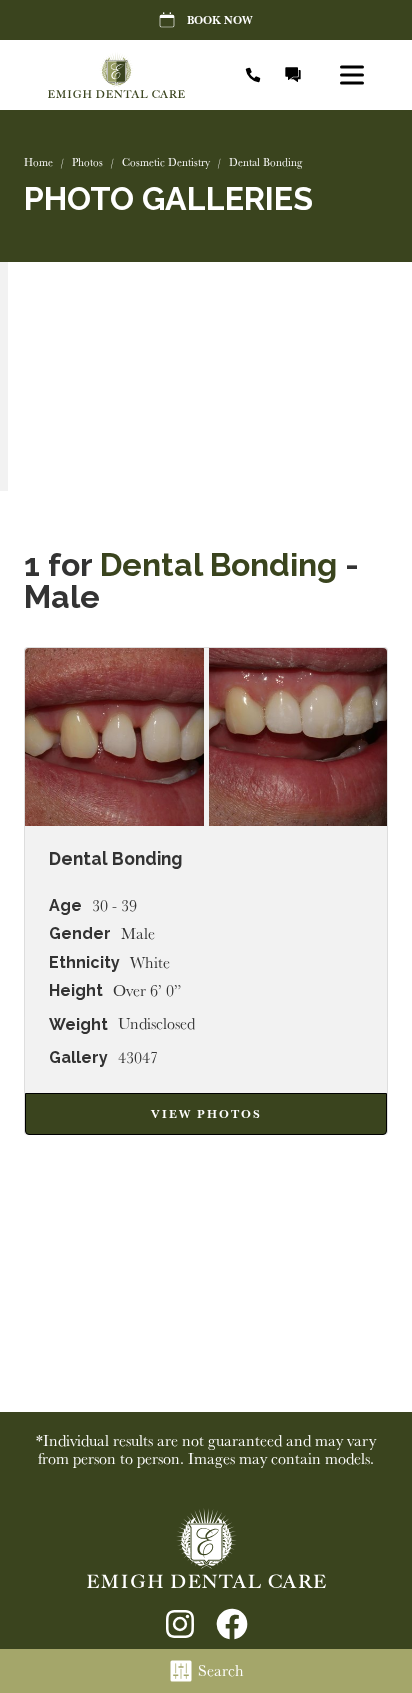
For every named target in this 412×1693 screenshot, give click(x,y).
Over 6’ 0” (147, 991)
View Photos (206, 1113)
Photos (87, 162)
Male (138, 934)
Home (38, 162)
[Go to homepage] (128, 75)
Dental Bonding (218, 564)
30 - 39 (114, 906)
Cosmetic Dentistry (166, 162)
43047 (138, 1058)
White (150, 963)
